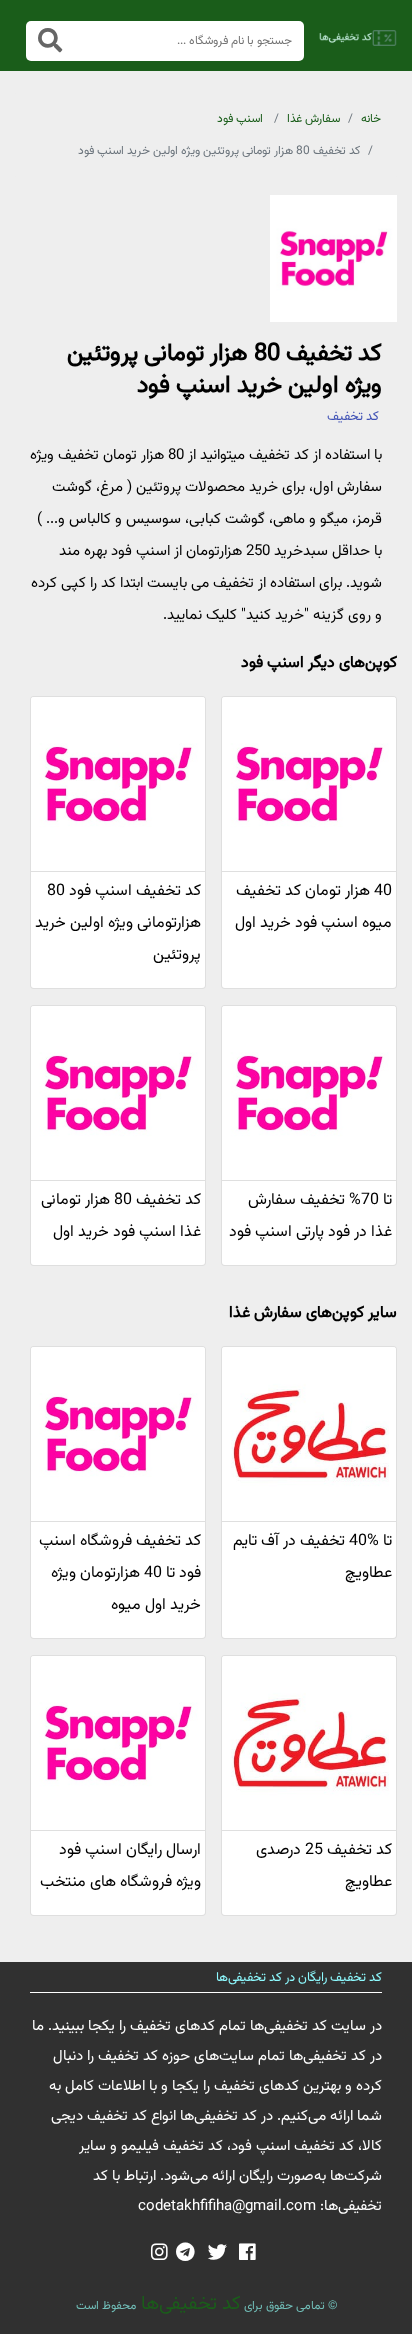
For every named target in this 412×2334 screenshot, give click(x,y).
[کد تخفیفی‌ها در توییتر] (217, 2254)
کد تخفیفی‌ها (188, 2304)
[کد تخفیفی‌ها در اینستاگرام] (159, 2254)
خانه (371, 119)
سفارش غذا (313, 119)
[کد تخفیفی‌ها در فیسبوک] (247, 2254)
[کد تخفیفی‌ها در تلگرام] (185, 2254)
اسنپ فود (240, 119)
